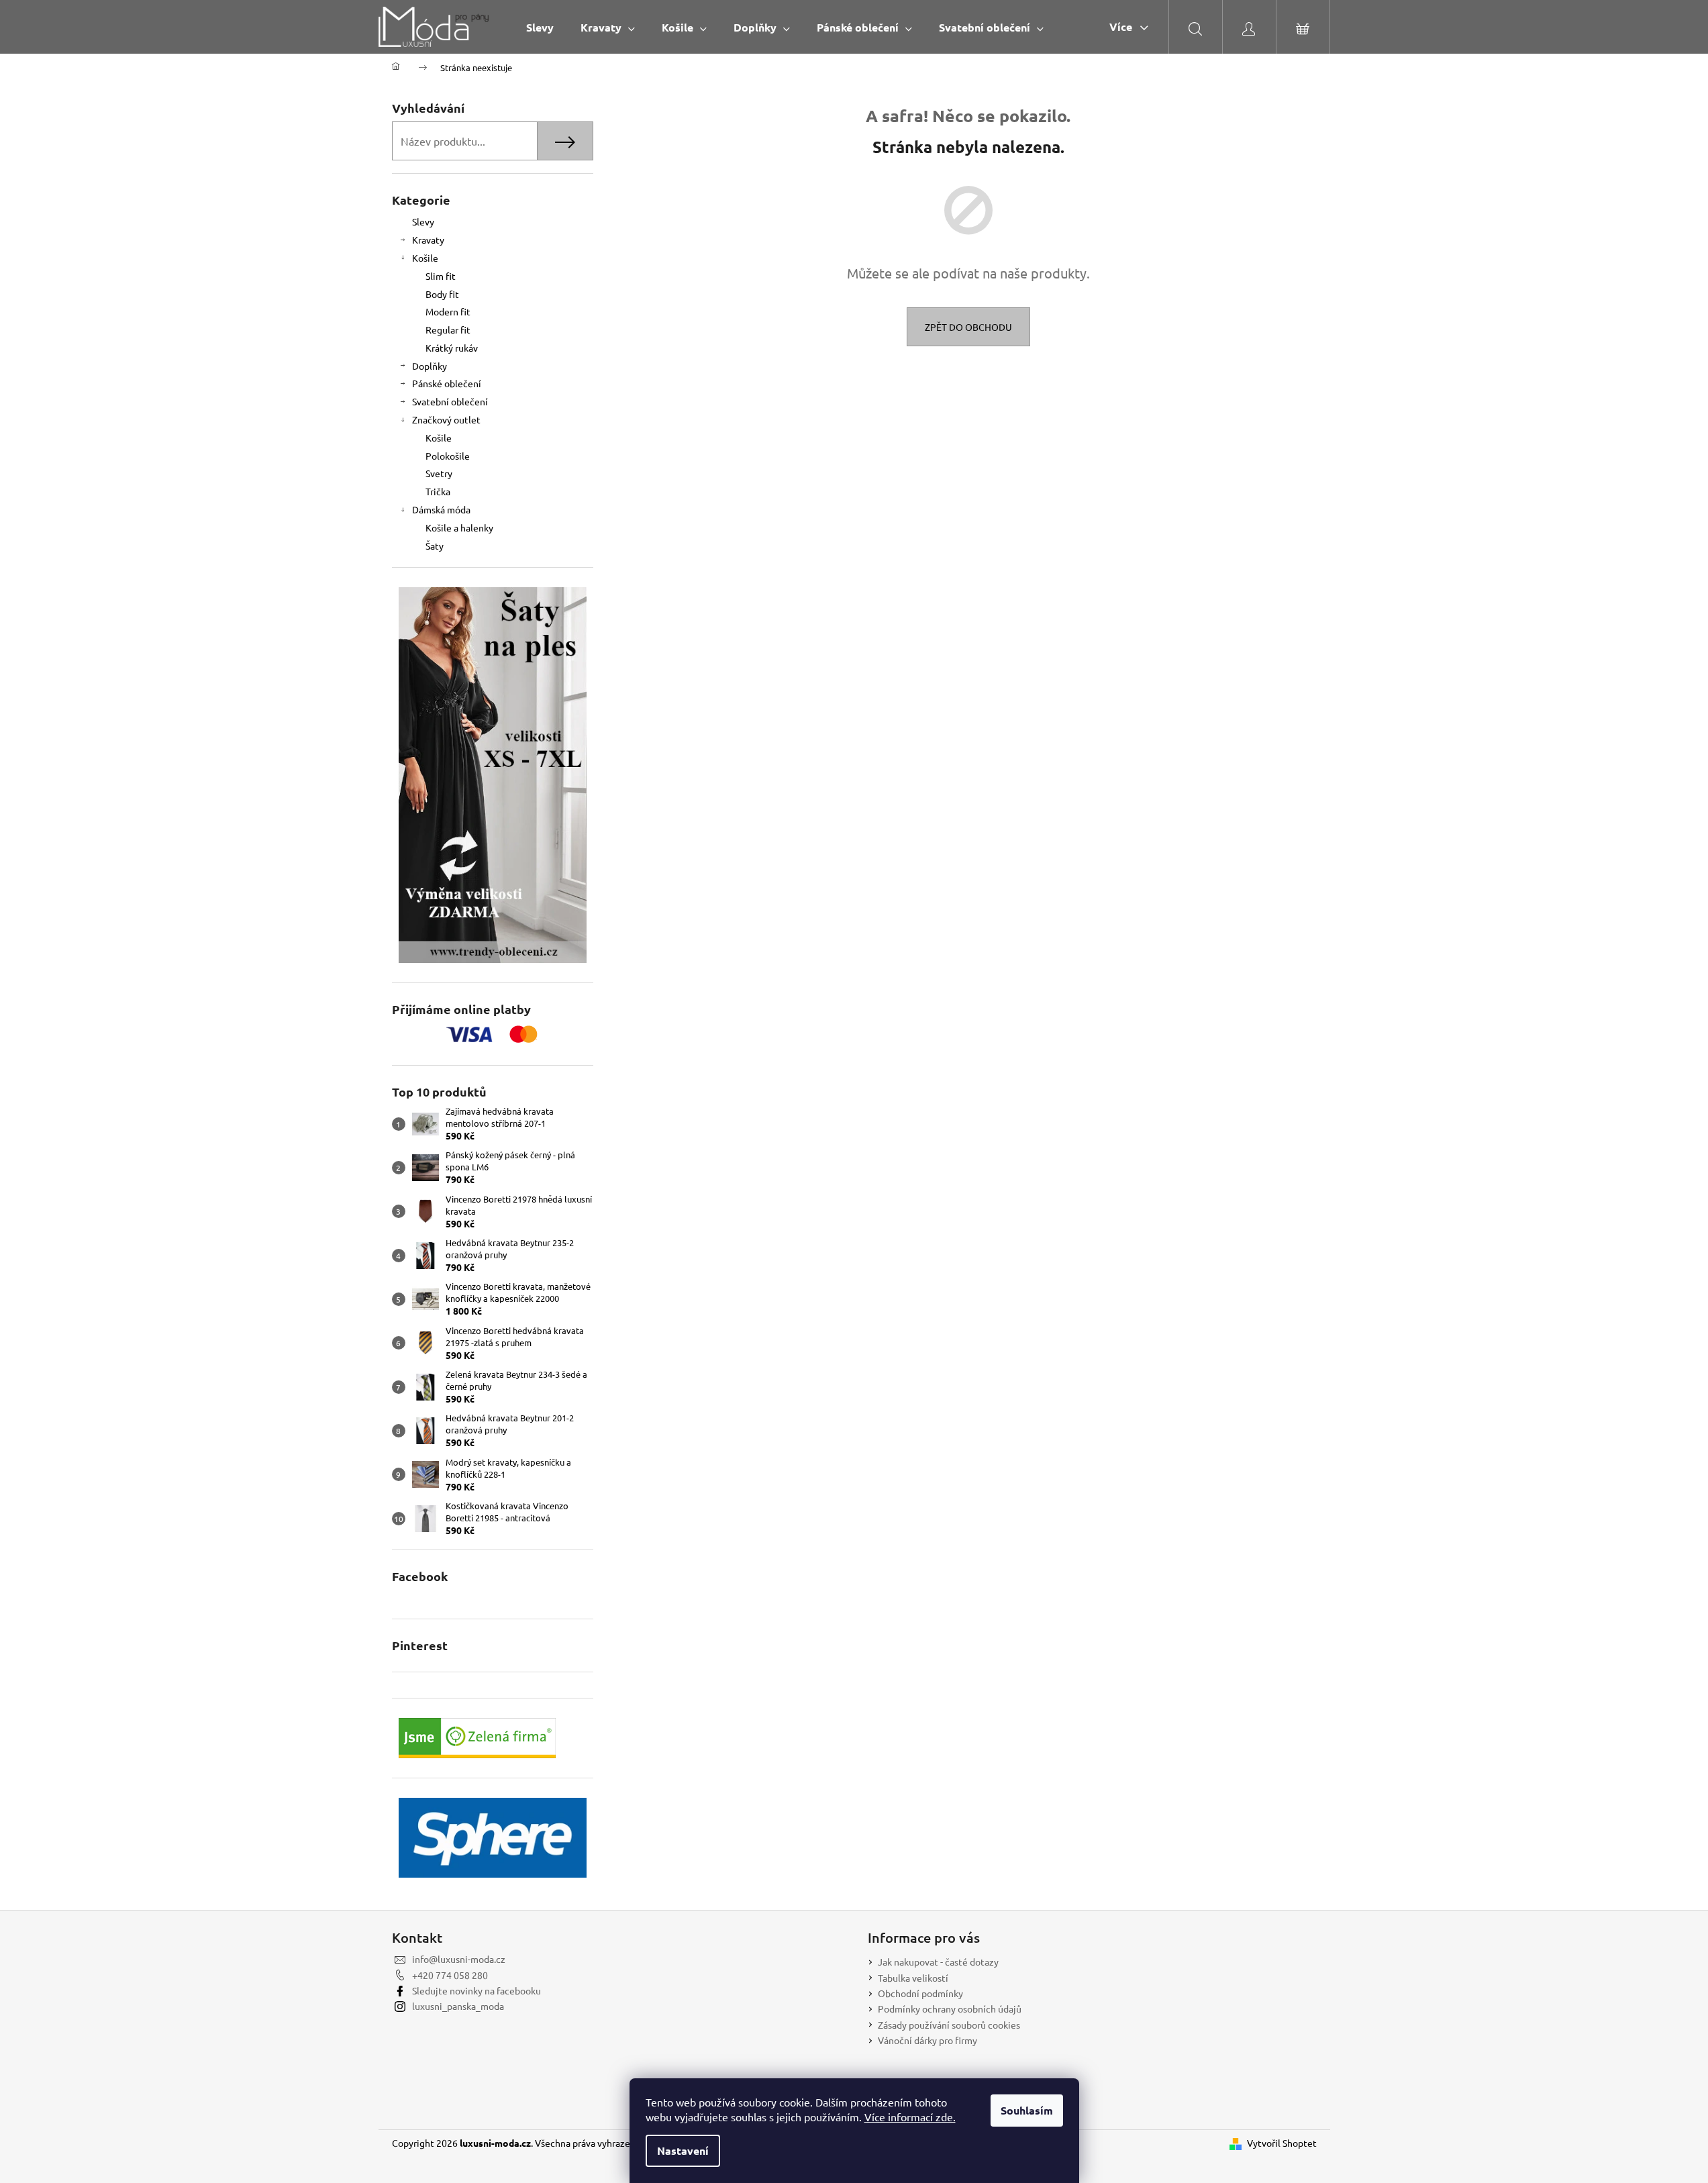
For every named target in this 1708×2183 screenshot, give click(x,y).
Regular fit (448, 329)
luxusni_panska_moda (458, 2006)
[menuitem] (540, 27)
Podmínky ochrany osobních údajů (950, 2009)
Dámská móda (441, 509)
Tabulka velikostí (913, 1978)
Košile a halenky (459, 527)
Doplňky (430, 366)
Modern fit (448, 311)
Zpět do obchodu (968, 327)
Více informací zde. (910, 2117)
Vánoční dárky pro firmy (927, 2040)
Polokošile (448, 456)
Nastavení (683, 2150)
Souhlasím (1027, 2110)
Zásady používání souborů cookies (949, 2025)
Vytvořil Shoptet (1282, 2143)
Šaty (435, 546)
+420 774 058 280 (450, 1975)
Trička (438, 491)
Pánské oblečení (447, 383)
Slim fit (441, 276)
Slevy (423, 221)
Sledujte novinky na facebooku (476, 1990)
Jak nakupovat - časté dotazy (938, 1962)
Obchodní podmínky (920, 1993)
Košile (425, 258)
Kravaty (428, 240)
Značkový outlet (446, 419)
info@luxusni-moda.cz (459, 1959)
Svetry (439, 473)
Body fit (442, 294)
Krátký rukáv (452, 348)
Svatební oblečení (450, 401)
